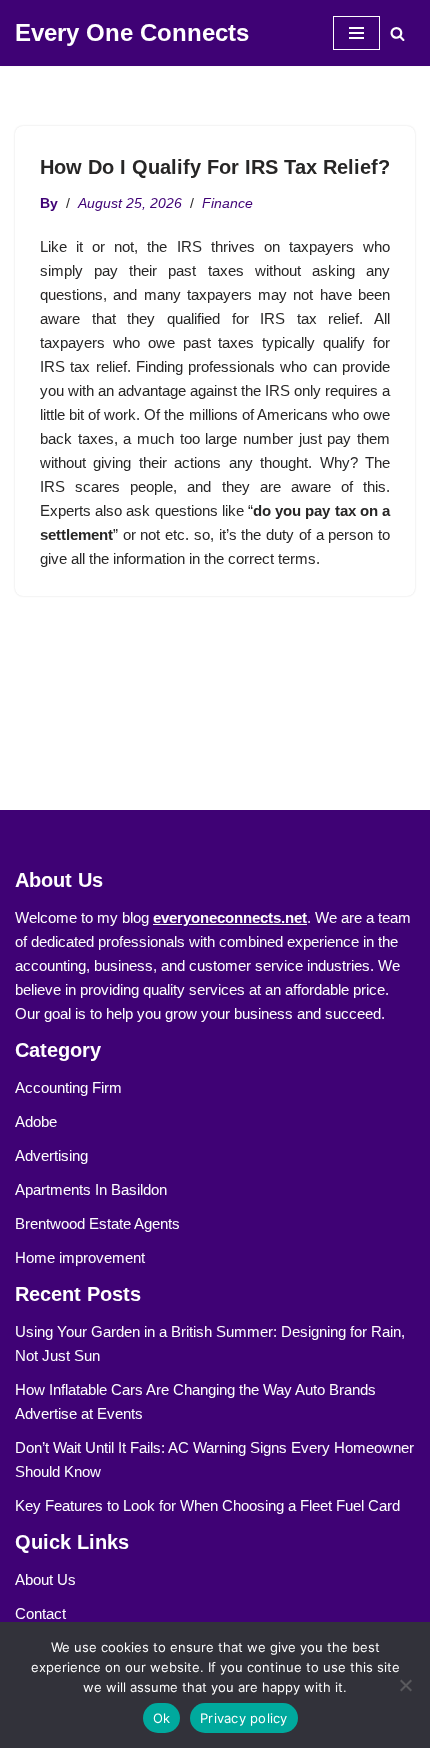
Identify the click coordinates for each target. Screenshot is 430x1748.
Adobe (36, 1121)
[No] (405, 1685)
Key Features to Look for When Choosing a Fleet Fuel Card (207, 1505)
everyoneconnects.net (230, 917)
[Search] (397, 33)
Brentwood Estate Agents (97, 1223)
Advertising (51, 1155)
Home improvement (80, 1257)
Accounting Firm (68, 1087)
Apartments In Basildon (91, 1189)
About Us (45, 1579)
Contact (40, 1613)
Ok (162, 1718)
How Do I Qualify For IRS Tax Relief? (215, 167)
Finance (227, 203)
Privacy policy (244, 1718)
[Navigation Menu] (356, 33)
